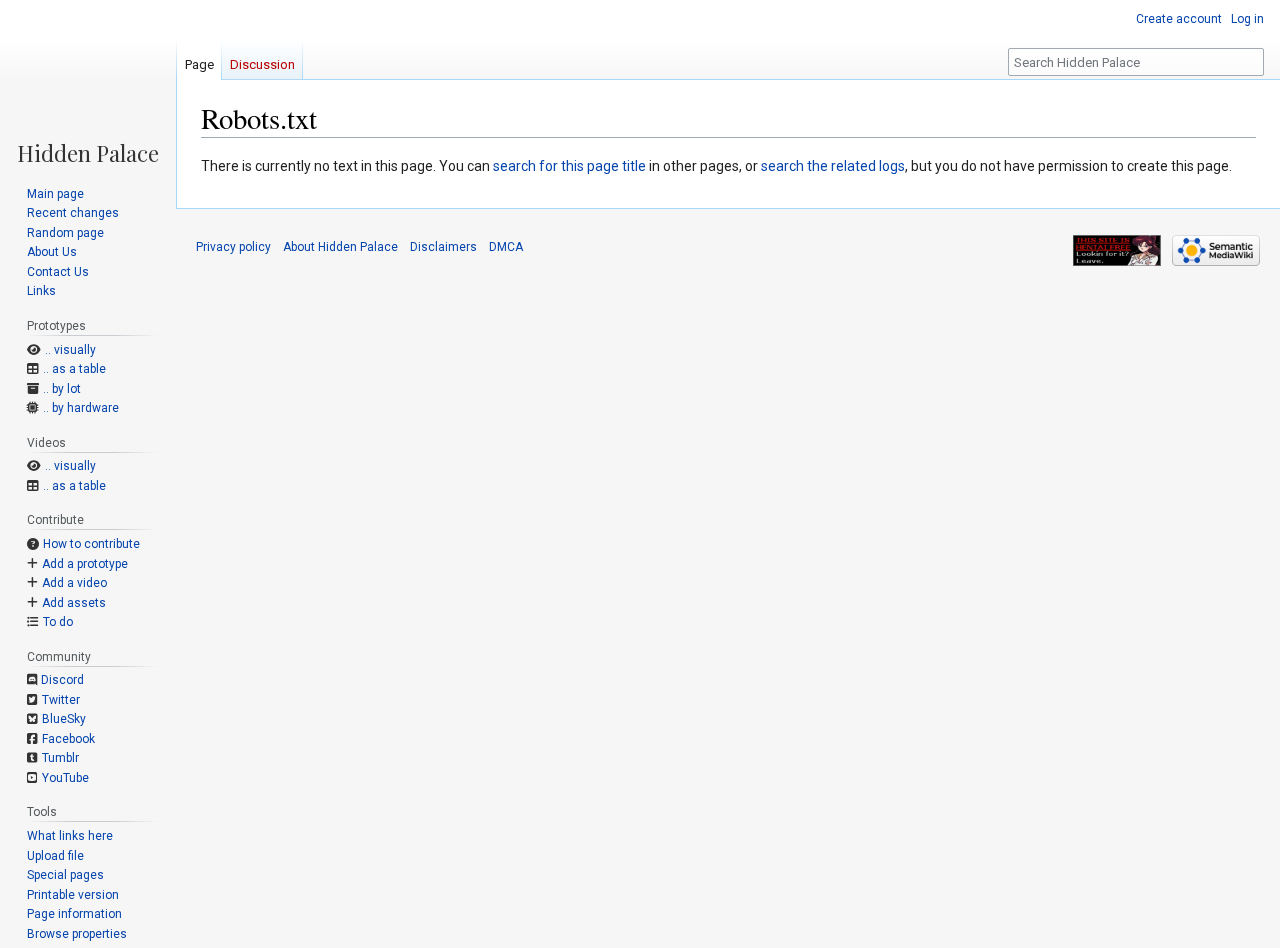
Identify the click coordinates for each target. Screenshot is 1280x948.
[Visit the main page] (88, 82)
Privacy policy (233, 247)
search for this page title (569, 166)
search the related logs (833, 166)
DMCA (506, 247)
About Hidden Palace (340, 247)
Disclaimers (443, 247)
